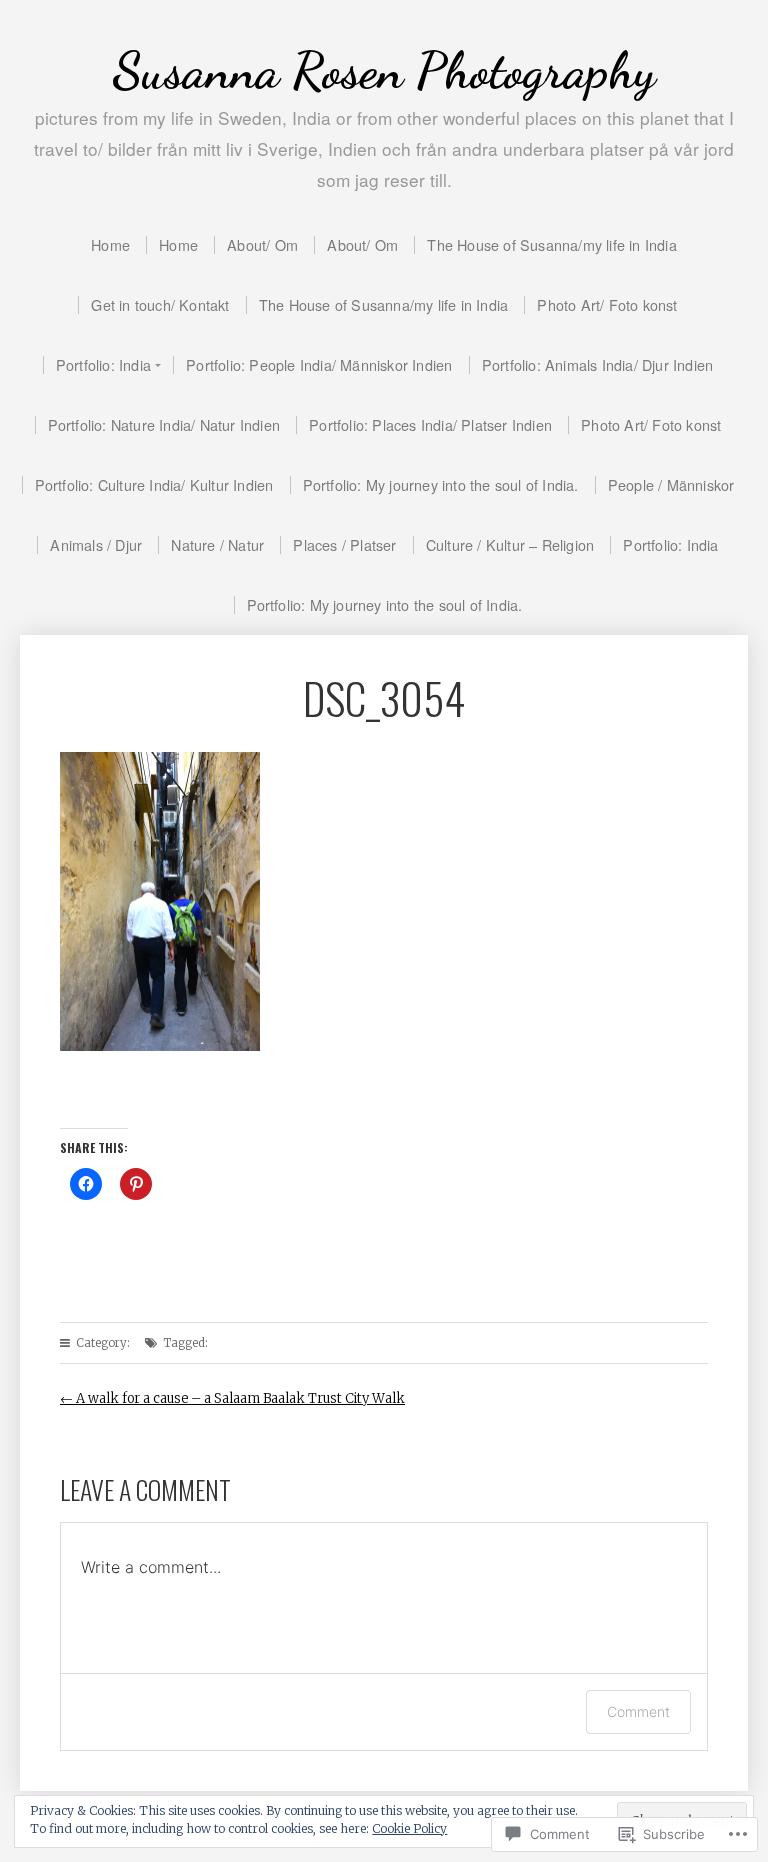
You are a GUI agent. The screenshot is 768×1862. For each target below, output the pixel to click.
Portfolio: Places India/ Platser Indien (430, 424)
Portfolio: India (103, 364)
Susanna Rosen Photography (384, 70)
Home (110, 244)
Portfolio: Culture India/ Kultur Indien (154, 484)
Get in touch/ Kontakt (160, 304)
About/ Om (262, 244)
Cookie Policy (409, 1828)
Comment (638, 1711)
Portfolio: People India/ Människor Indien (319, 364)
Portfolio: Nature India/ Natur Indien (164, 424)
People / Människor (671, 484)
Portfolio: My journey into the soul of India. (441, 484)
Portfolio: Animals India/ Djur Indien (597, 364)
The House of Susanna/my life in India (551, 244)
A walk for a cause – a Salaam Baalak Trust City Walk (232, 1398)
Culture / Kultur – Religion (510, 544)
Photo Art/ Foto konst (607, 304)
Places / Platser (344, 544)
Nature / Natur (217, 544)
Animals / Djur (96, 544)
